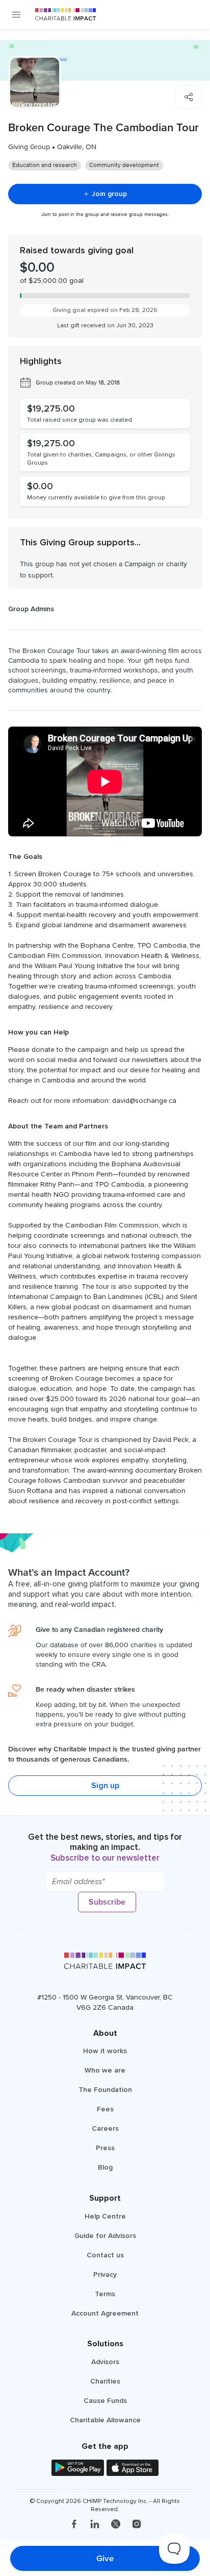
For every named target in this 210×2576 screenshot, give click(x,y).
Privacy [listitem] (105, 2274)
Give (105, 2558)
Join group (109, 194)
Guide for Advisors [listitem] (105, 2236)
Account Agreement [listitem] (105, 2313)
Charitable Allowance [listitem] (105, 2420)
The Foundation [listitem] (105, 2090)
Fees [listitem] (105, 2109)
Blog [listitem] (105, 2167)
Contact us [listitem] (105, 2255)
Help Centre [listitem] (105, 2216)
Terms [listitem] (105, 2294)
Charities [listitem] (105, 2381)
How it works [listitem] (105, 2051)
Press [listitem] (105, 2148)
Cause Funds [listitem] (105, 2401)
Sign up (105, 1786)
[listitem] (74, 2525)
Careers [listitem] (105, 2128)
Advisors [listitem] (105, 2362)
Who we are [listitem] (105, 2070)
